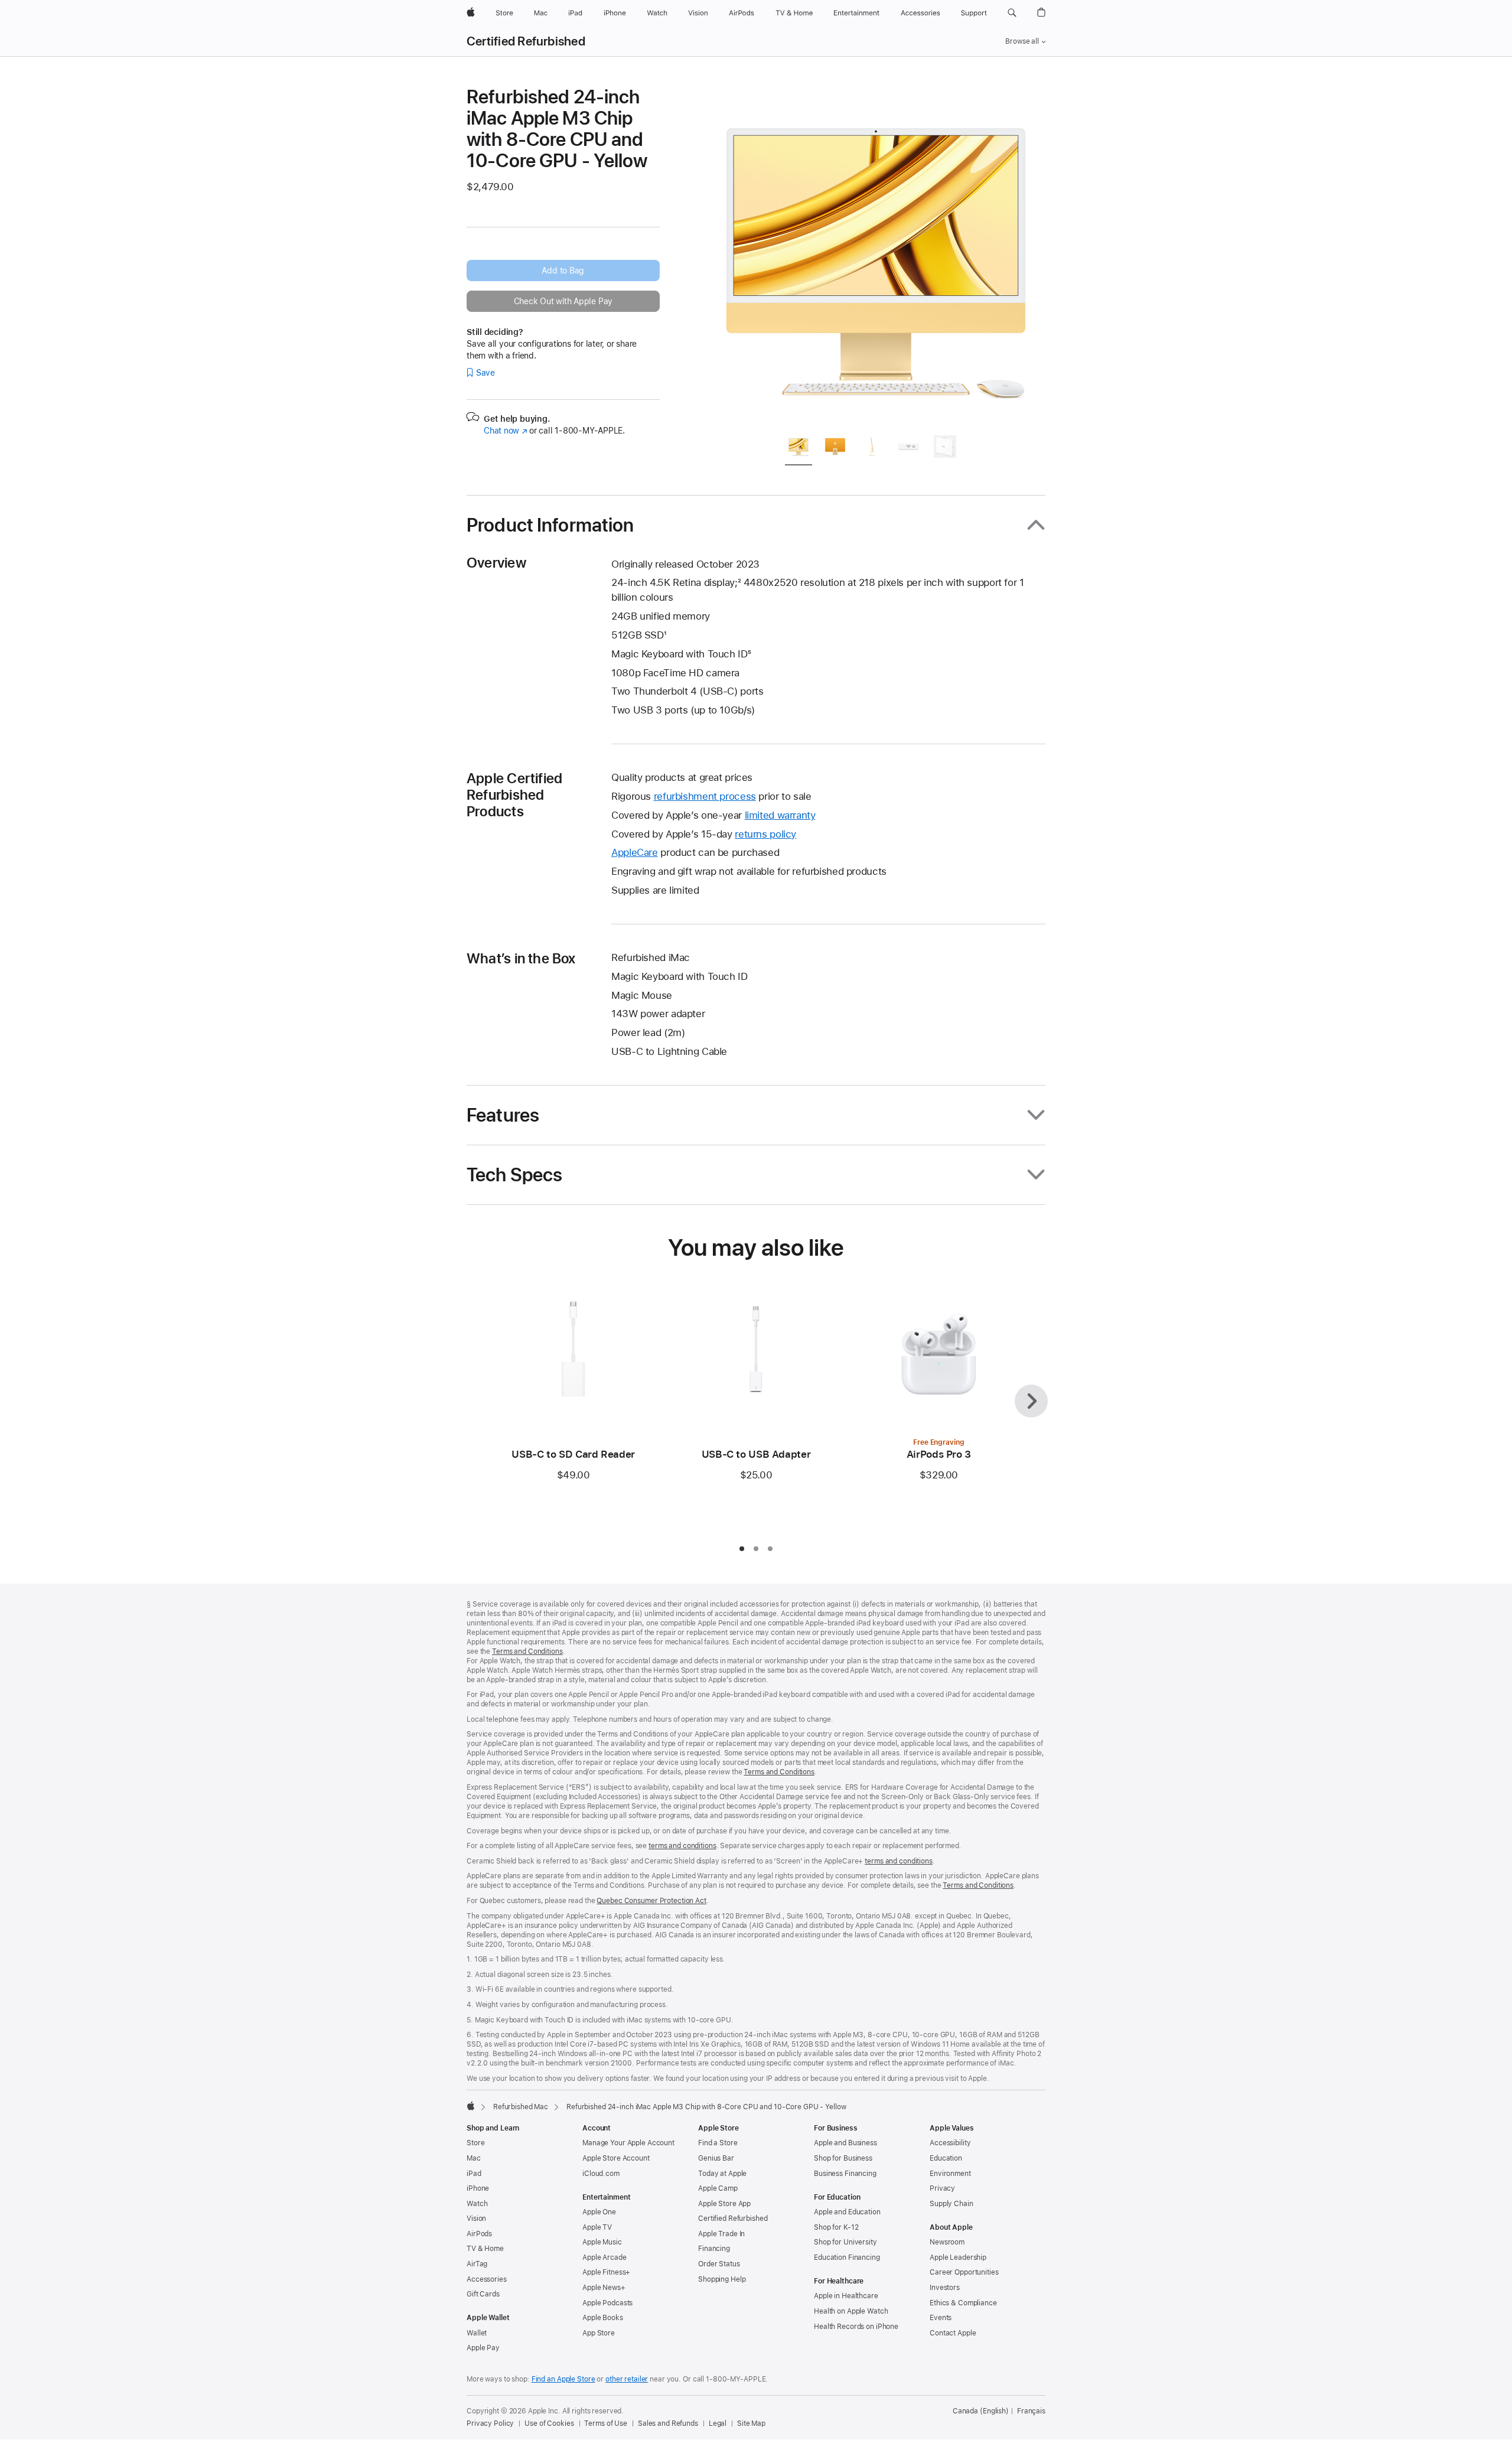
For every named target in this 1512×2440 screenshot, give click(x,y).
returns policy (765, 834)
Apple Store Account (616, 2158)
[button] (1012, 13)
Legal (718, 2423)
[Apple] (471, 2106)
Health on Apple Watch (851, 2311)
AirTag (477, 2264)
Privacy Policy (490, 2423)
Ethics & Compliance (963, 2303)
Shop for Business (843, 2158)
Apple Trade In (721, 2234)
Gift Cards (483, 2294)
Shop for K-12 (836, 2227)
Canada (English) (981, 2411)
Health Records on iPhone (856, 2327)
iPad (474, 2174)
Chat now (505, 431)
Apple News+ (604, 2288)
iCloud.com (601, 2174)
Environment (950, 2174)
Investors (945, 2288)
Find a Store (718, 2143)
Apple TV (597, 2227)
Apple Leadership (958, 2257)
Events (941, 2318)
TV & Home (485, 2249)
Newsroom (947, 2242)
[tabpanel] (876, 255)
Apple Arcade (605, 2257)
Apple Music (602, 2242)
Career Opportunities (964, 2272)
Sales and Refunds (668, 2423)
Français (1031, 2411)
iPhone (478, 2188)
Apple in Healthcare (846, 2296)
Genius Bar (716, 2158)
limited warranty (780, 815)
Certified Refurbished (526, 41)
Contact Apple (953, 2333)
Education (946, 2158)
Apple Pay (483, 2348)
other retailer (627, 2379)
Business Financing (845, 2174)
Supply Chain (951, 2204)
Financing (714, 2249)
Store (475, 2143)
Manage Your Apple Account (628, 2143)
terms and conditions (682, 1846)
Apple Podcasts (607, 2303)
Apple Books (603, 2318)
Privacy (942, 2188)
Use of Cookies (549, 2423)
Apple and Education (847, 2212)
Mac (474, 2158)
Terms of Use (606, 2423)
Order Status (719, 2264)
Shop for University (845, 2242)
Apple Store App (724, 2204)
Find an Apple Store (563, 2379)
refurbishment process (705, 796)
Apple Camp (718, 2188)
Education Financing (847, 2257)
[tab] (799, 449)
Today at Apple (722, 2174)
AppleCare (635, 852)
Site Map (751, 2423)
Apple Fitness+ (606, 2272)
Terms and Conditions (527, 1651)
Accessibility (950, 2143)
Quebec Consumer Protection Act (651, 1901)
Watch (477, 2204)
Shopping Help (722, 2279)
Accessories (487, 2279)
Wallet (477, 2333)
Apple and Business (845, 2143)
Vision (476, 2219)
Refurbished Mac (521, 2107)
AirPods (479, 2234)
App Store (599, 2333)
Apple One (599, 2212)
